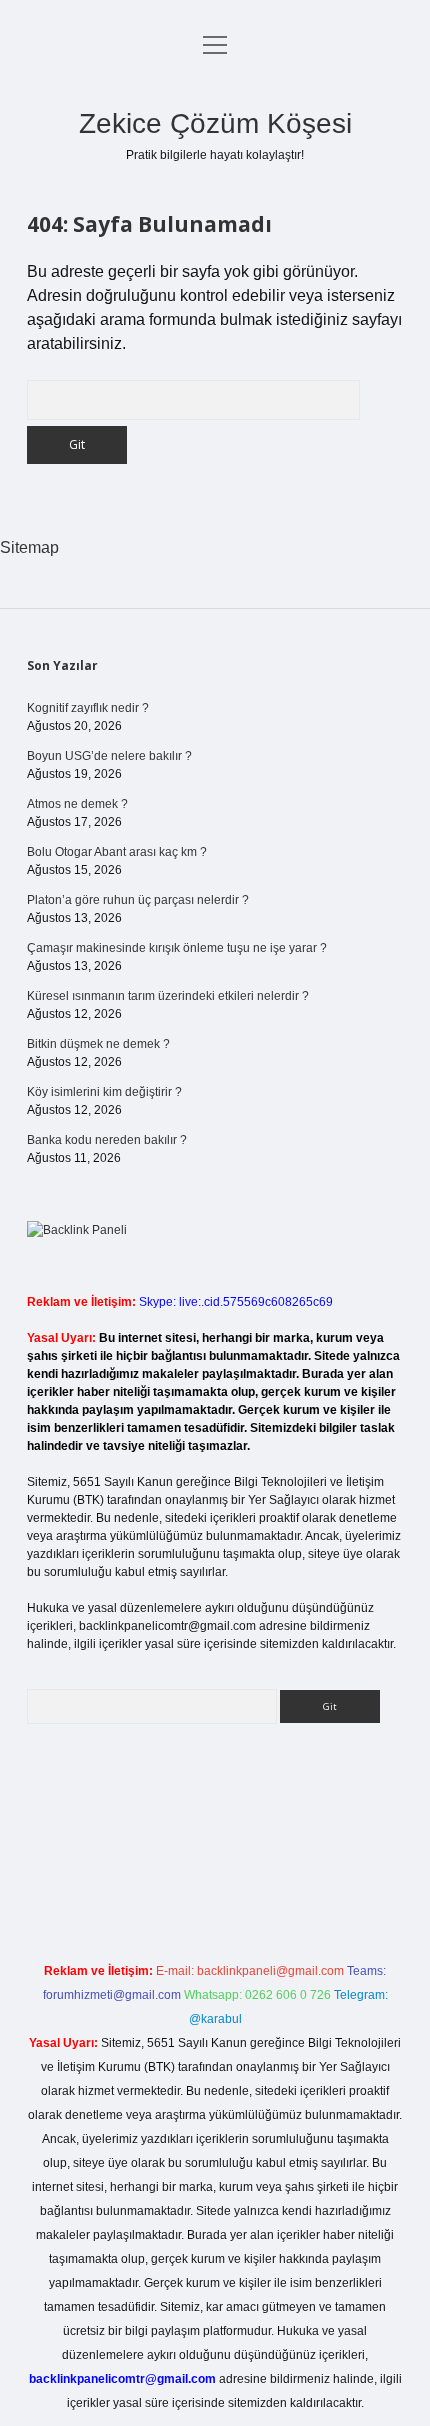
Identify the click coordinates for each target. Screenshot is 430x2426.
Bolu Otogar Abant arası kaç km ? (117, 852)
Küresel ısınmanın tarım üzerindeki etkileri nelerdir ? (168, 996)
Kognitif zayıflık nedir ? (88, 708)
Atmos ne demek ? (77, 804)
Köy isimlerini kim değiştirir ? (104, 1092)
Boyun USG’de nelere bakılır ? (109, 756)
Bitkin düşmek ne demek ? (98, 1044)
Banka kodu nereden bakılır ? (107, 1140)
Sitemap (29, 547)
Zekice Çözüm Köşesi (215, 123)
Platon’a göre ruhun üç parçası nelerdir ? (138, 900)
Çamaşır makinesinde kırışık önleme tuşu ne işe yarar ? (177, 948)
